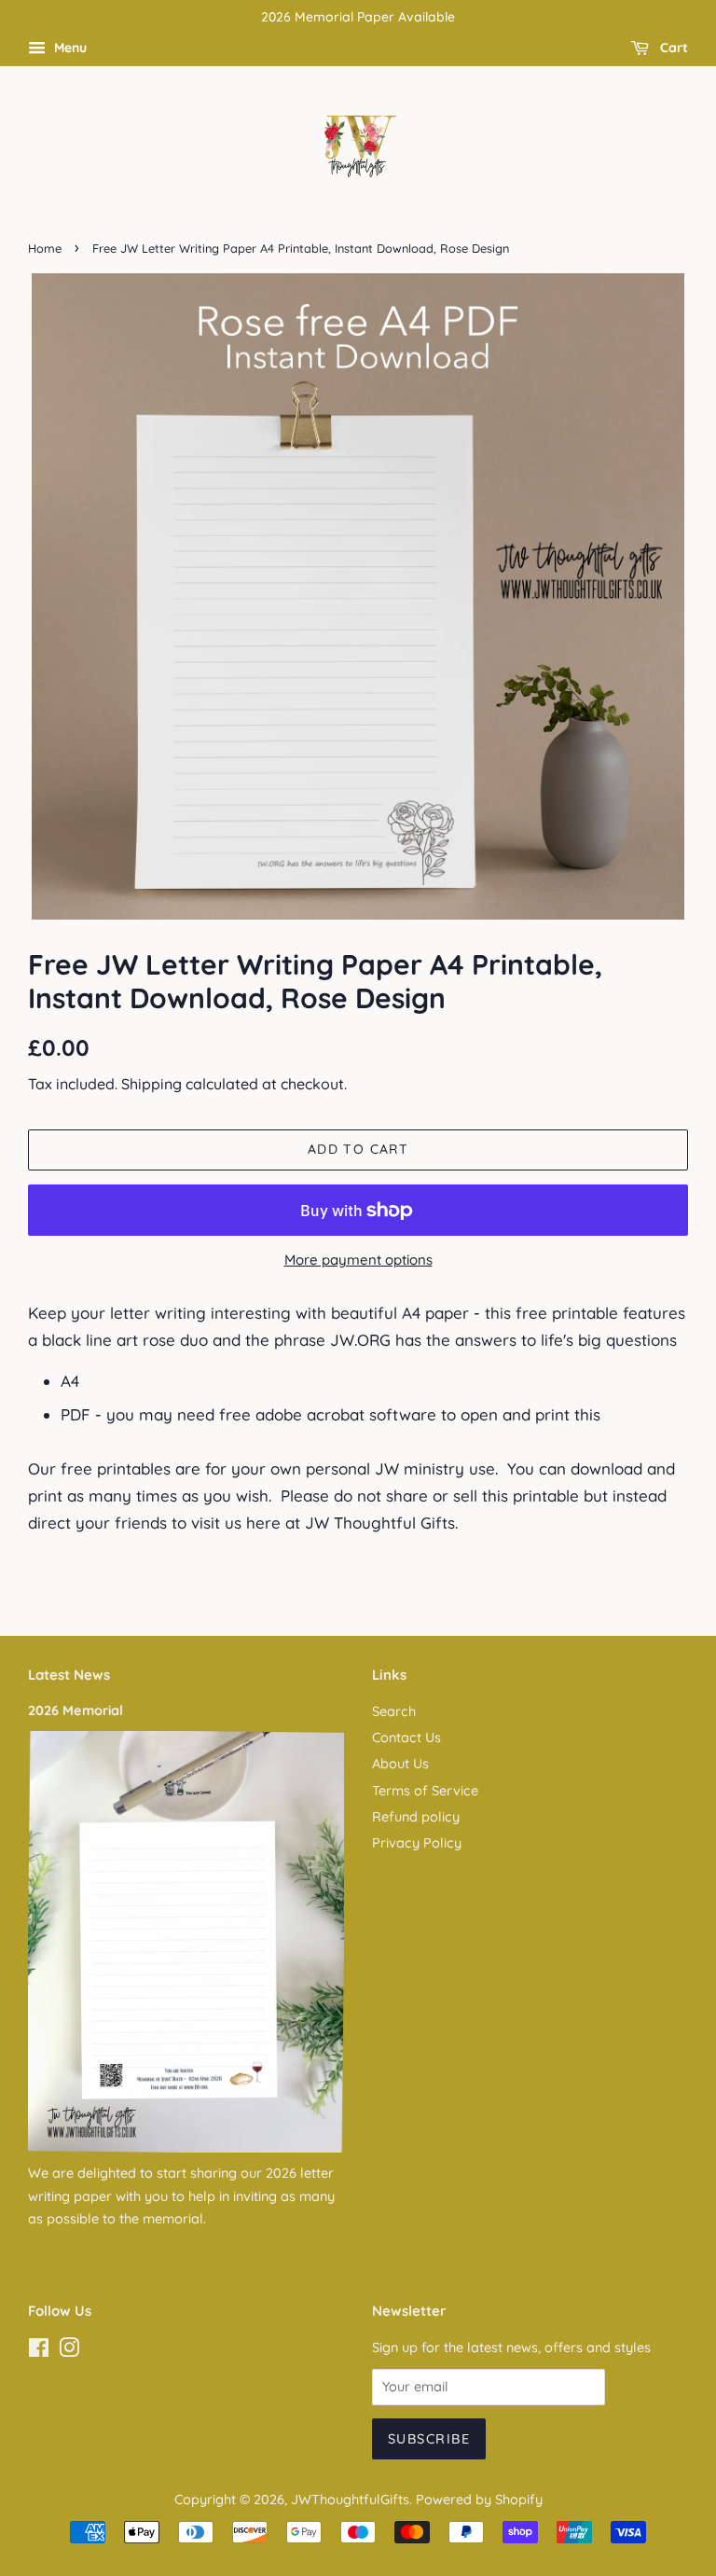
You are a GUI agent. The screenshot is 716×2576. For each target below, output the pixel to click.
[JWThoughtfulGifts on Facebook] (39, 2351)
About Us (400, 1764)
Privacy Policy (417, 1843)
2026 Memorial (76, 1710)
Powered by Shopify (479, 2500)
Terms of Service (425, 1791)
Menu (69, 48)
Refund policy (416, 1817)
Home (45, 248)
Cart (672, 48)
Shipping (151, 1084)
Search (394, 1711)
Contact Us (406, 1738)
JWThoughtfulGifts (350, 2500)
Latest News (69, 1675)
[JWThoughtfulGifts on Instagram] (69, 2351)
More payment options (358, 1260)
